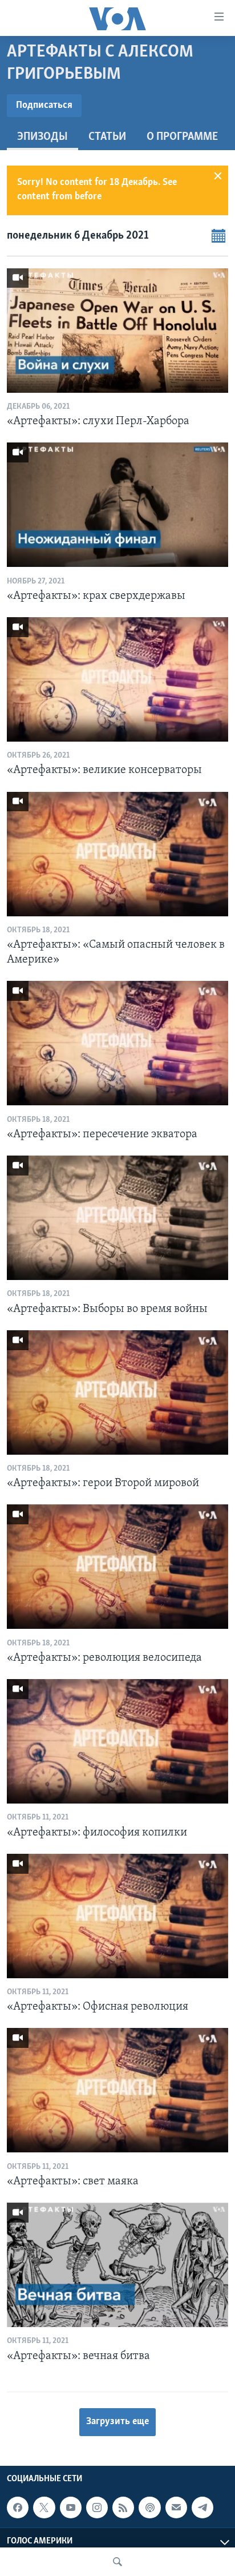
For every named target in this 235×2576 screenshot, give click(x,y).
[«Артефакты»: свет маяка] (117, 2090)
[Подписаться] (176, 2507)
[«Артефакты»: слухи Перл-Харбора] (117, 331)
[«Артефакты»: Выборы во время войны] (117, 1218)
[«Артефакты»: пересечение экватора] (117, 1043)
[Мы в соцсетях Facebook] (18, 2507)
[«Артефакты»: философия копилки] (117, 1741)
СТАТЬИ (107, 137)
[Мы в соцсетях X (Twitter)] (44, 2507)
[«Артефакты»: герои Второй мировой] (117, 1392)
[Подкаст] (149, 2507)
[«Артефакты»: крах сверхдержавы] (117, 505)
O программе (182, 137)
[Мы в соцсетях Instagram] (97, 2507)
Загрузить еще (117, 2422)
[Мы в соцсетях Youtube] (71, 2507)
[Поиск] (117, 2562)
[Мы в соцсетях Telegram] (202, 2507)
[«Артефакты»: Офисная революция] (117, 1916)
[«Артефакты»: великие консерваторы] (117, 679)
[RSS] (123, 2507)
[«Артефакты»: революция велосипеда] (117, 1567)
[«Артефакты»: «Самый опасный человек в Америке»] (117, 854)
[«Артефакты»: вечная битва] (117, 2265)
